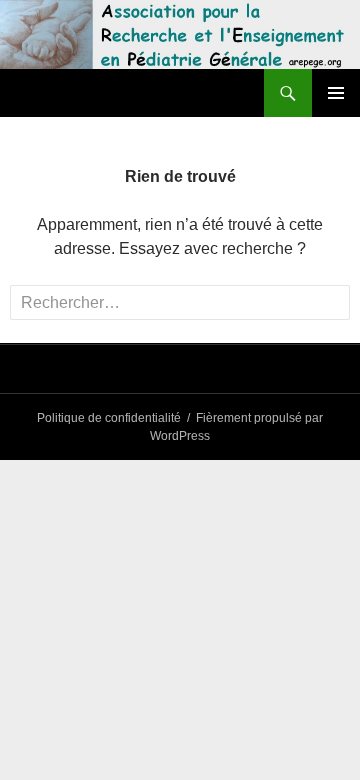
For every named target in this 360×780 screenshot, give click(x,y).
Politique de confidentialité (109, 418)
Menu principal (336, 93)
